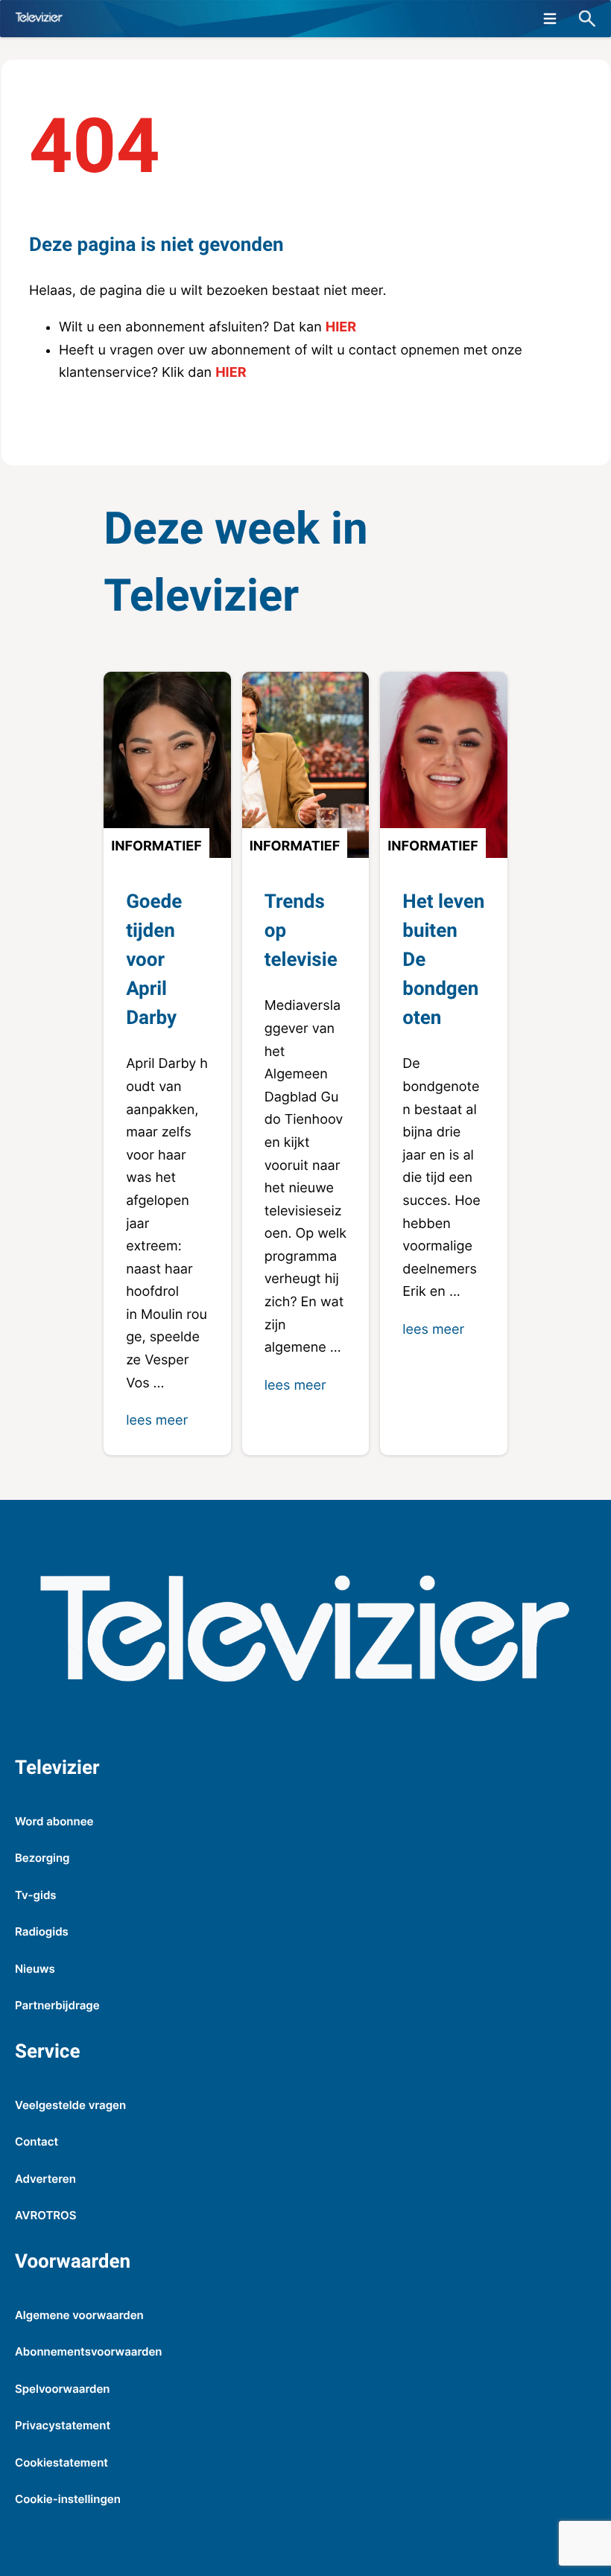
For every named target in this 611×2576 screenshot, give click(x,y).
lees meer (157, 1421)
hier (341, 327)
